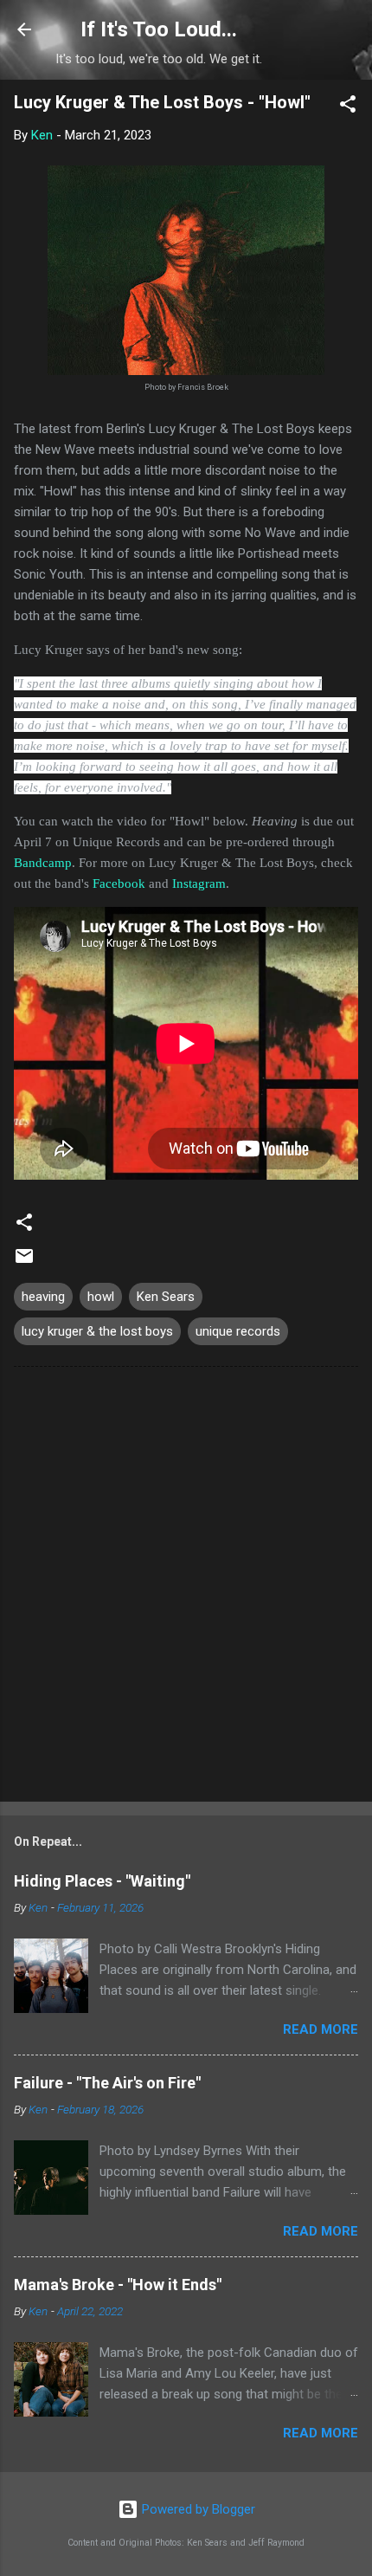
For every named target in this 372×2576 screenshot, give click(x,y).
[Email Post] (24, 1262)
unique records (238, 1331)
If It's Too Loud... (159, 29)
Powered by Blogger (197, 2509)
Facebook (119, 883)
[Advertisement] (186, 1588)
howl (101, 1297)
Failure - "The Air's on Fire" (107, 2083)
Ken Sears (166, 1297)
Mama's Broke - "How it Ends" (118, 2285)
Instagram (199, 883)
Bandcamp (43, 863)
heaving (43, 1297)
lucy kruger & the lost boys (97, 1331)
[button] (348, 107)
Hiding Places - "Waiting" (102, 1881)
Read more (321, 2029)
